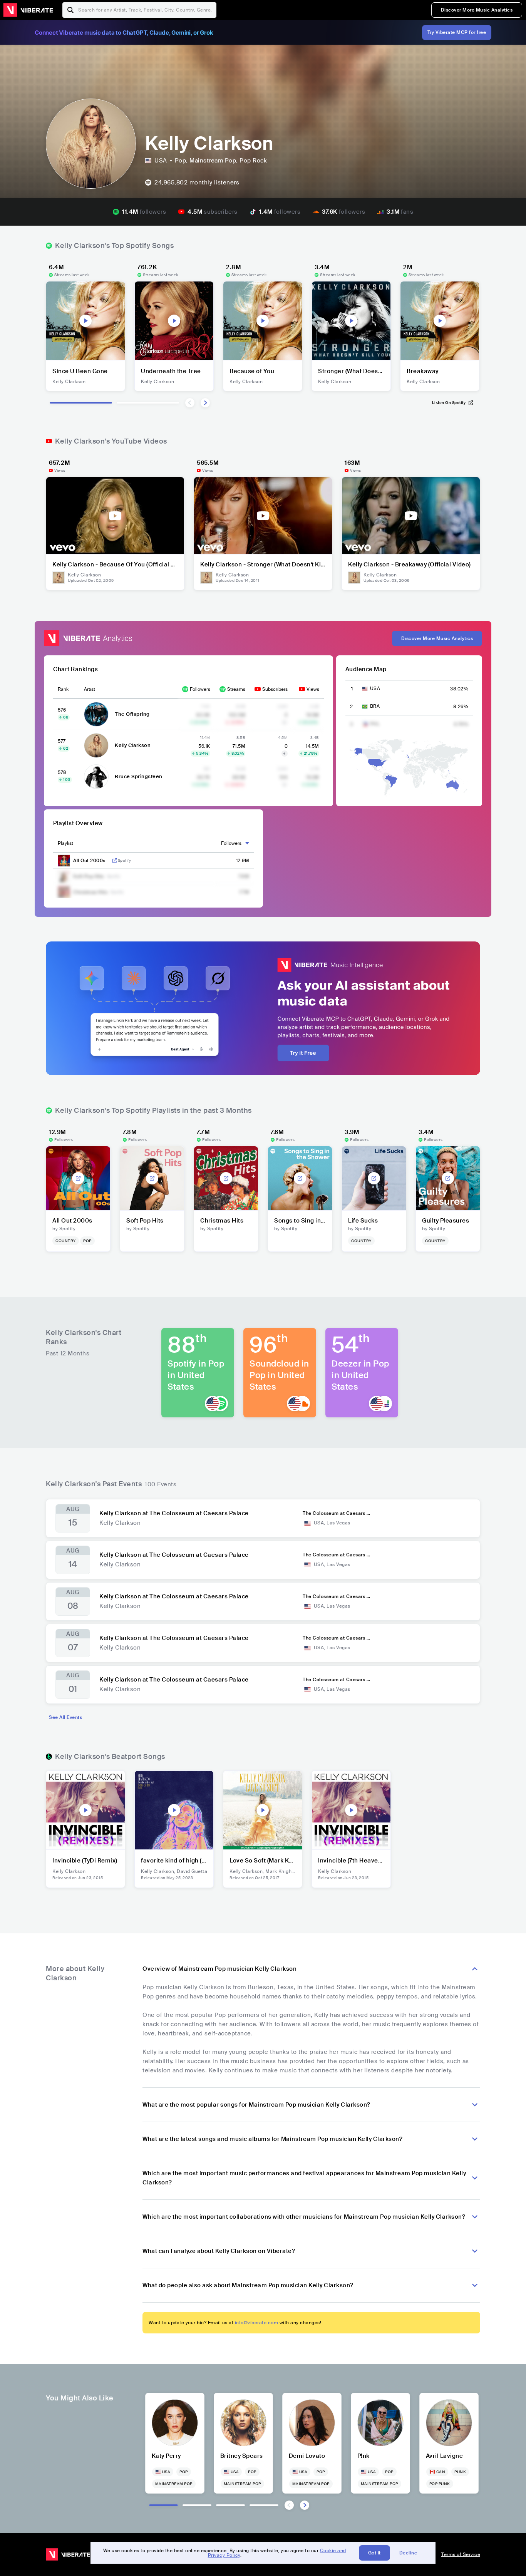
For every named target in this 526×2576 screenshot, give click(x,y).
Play (85, 321)
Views (313, 689)
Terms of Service (461, 2554)
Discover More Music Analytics (477, 10)
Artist (90, 689)
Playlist (65, 843)
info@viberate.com (257, 2323)
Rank (63, 689)
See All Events (65, 1717)
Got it (374, 2553)
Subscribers (275, 689)
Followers (200, 689)
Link (115, 861)
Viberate (28, 10)
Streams (236, 689)
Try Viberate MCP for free (457, 32)
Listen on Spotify (449, 403)
